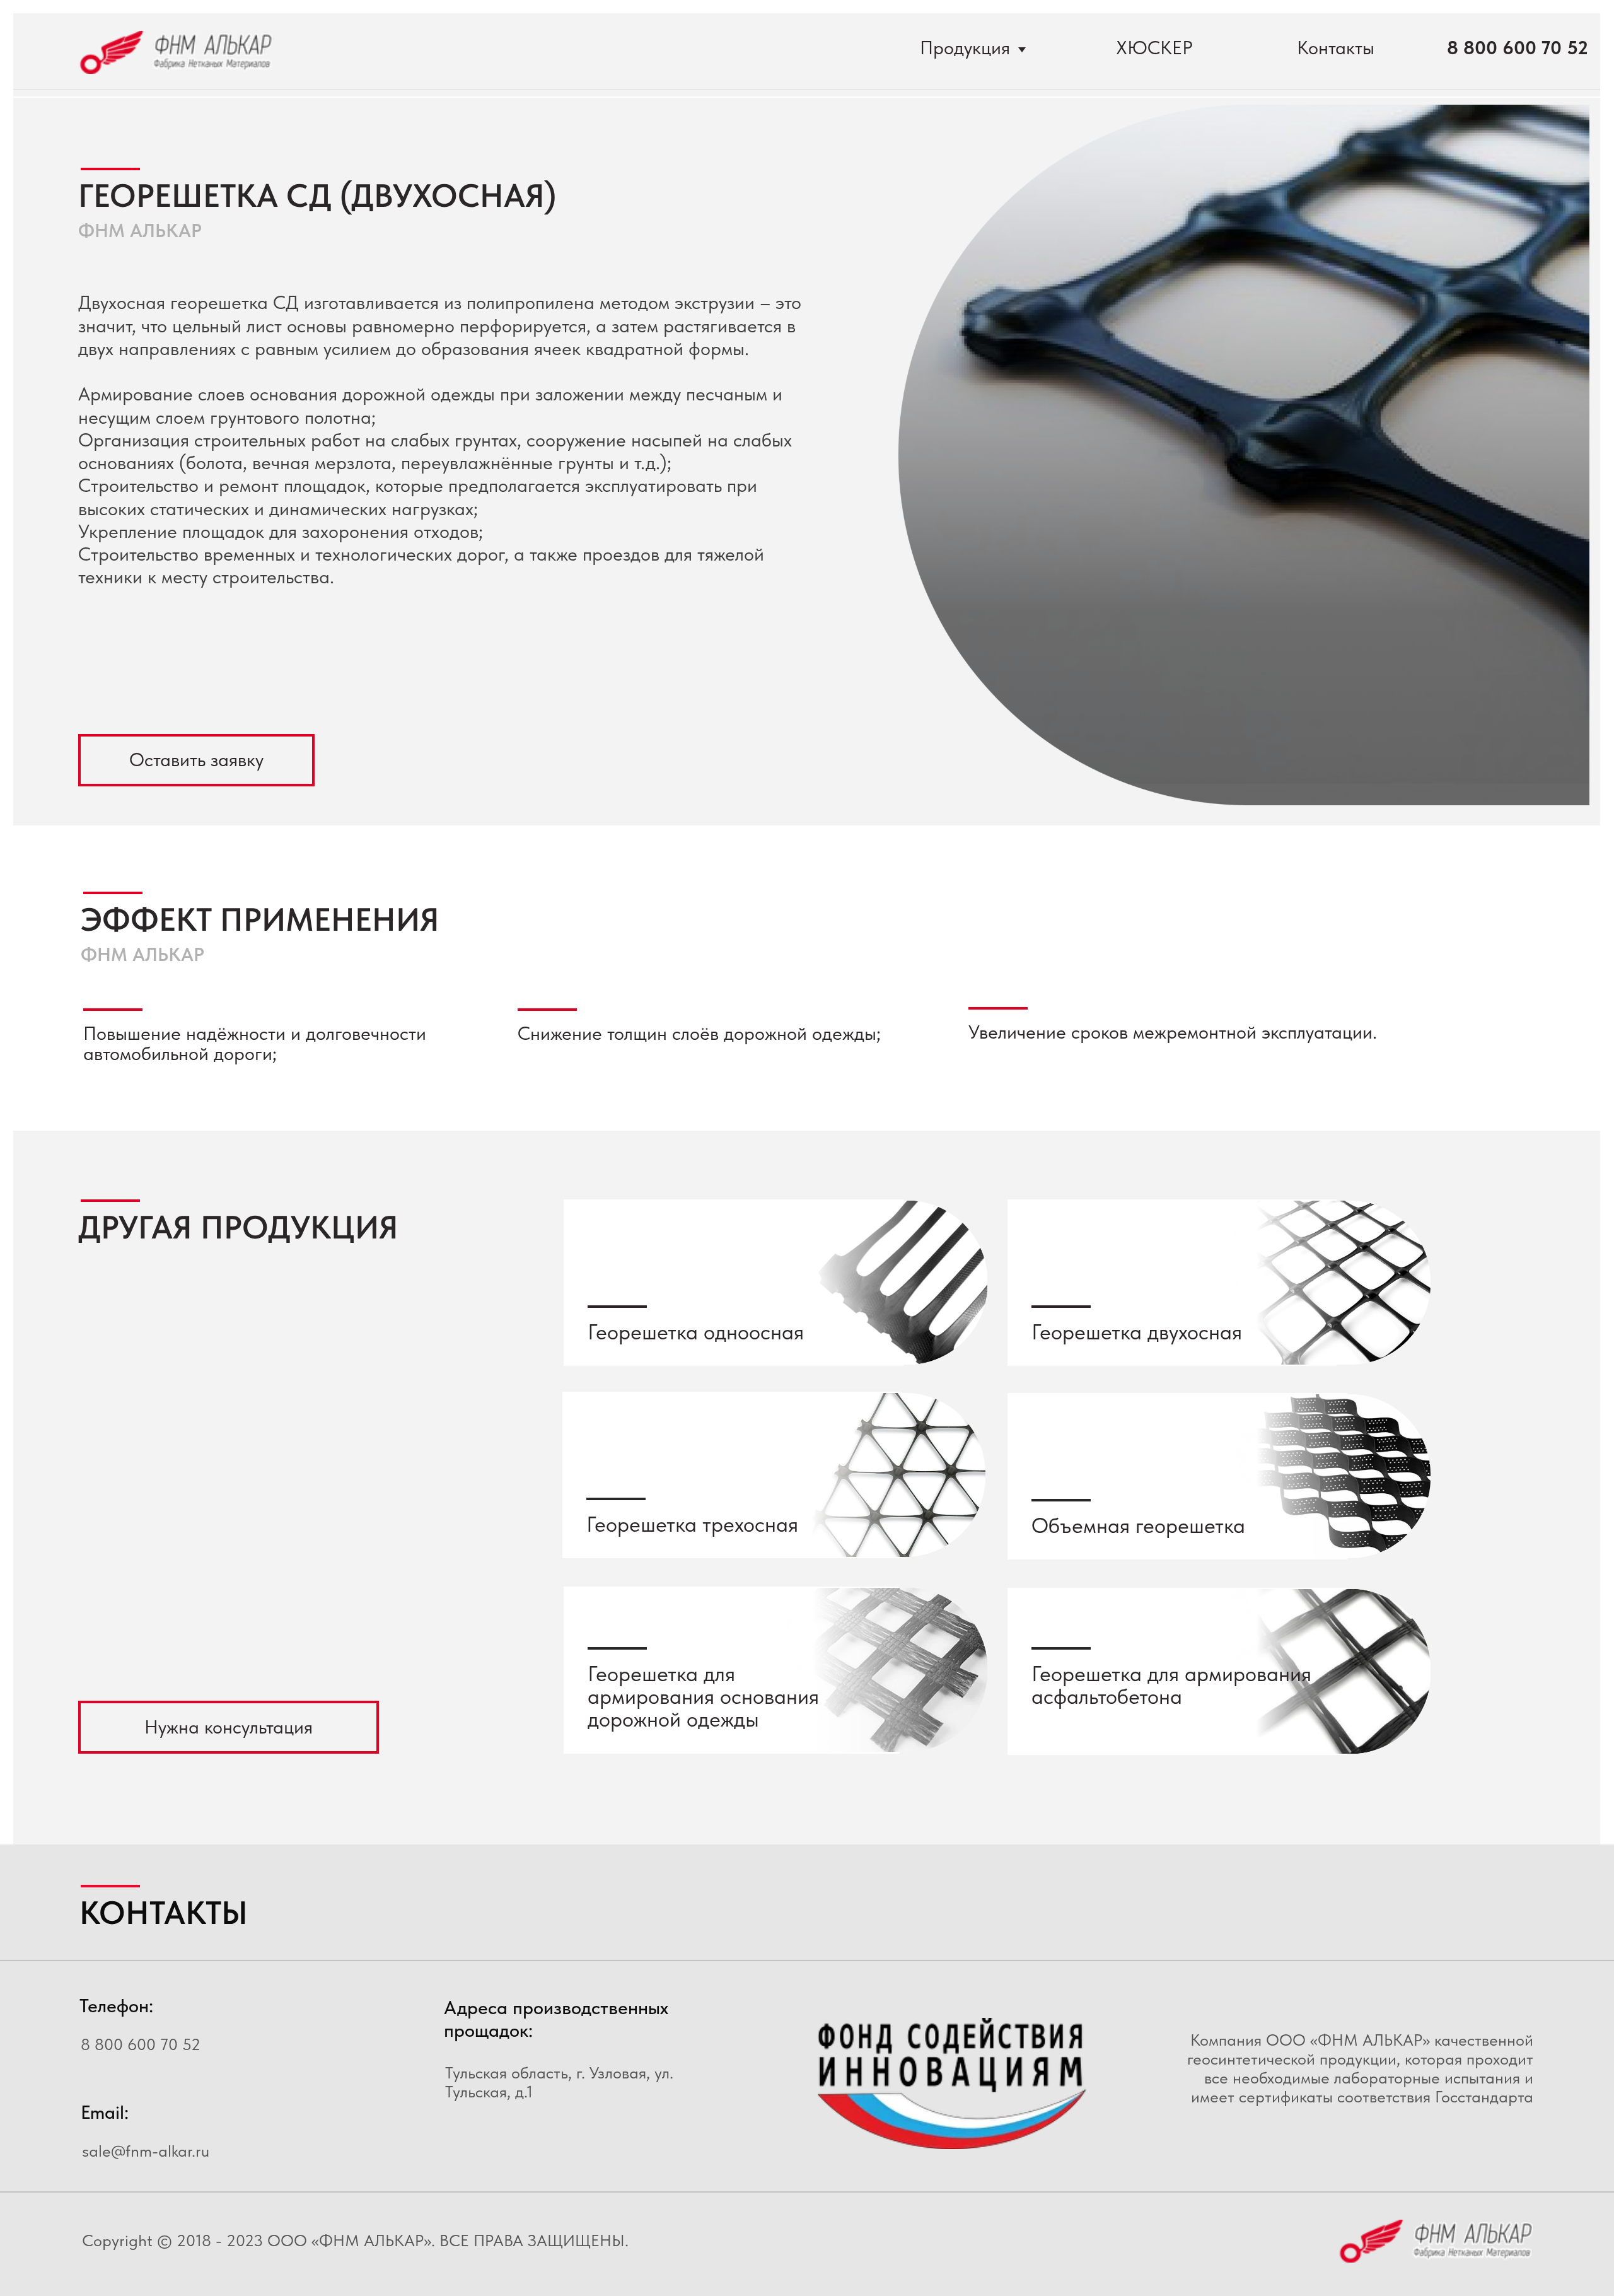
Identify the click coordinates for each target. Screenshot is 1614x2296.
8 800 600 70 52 (1518, 48)
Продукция (965, 48)
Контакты (1336, 48)
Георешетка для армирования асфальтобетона (1171, 1685)
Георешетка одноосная (696, 1332)
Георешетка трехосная (692, 1524)
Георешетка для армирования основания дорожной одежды (703, 1697)
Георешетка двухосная (1137, 1332)
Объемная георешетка (1138, 1525)
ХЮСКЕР (1154, 48)
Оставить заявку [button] (196, 760)
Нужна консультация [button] (229, 1727)
